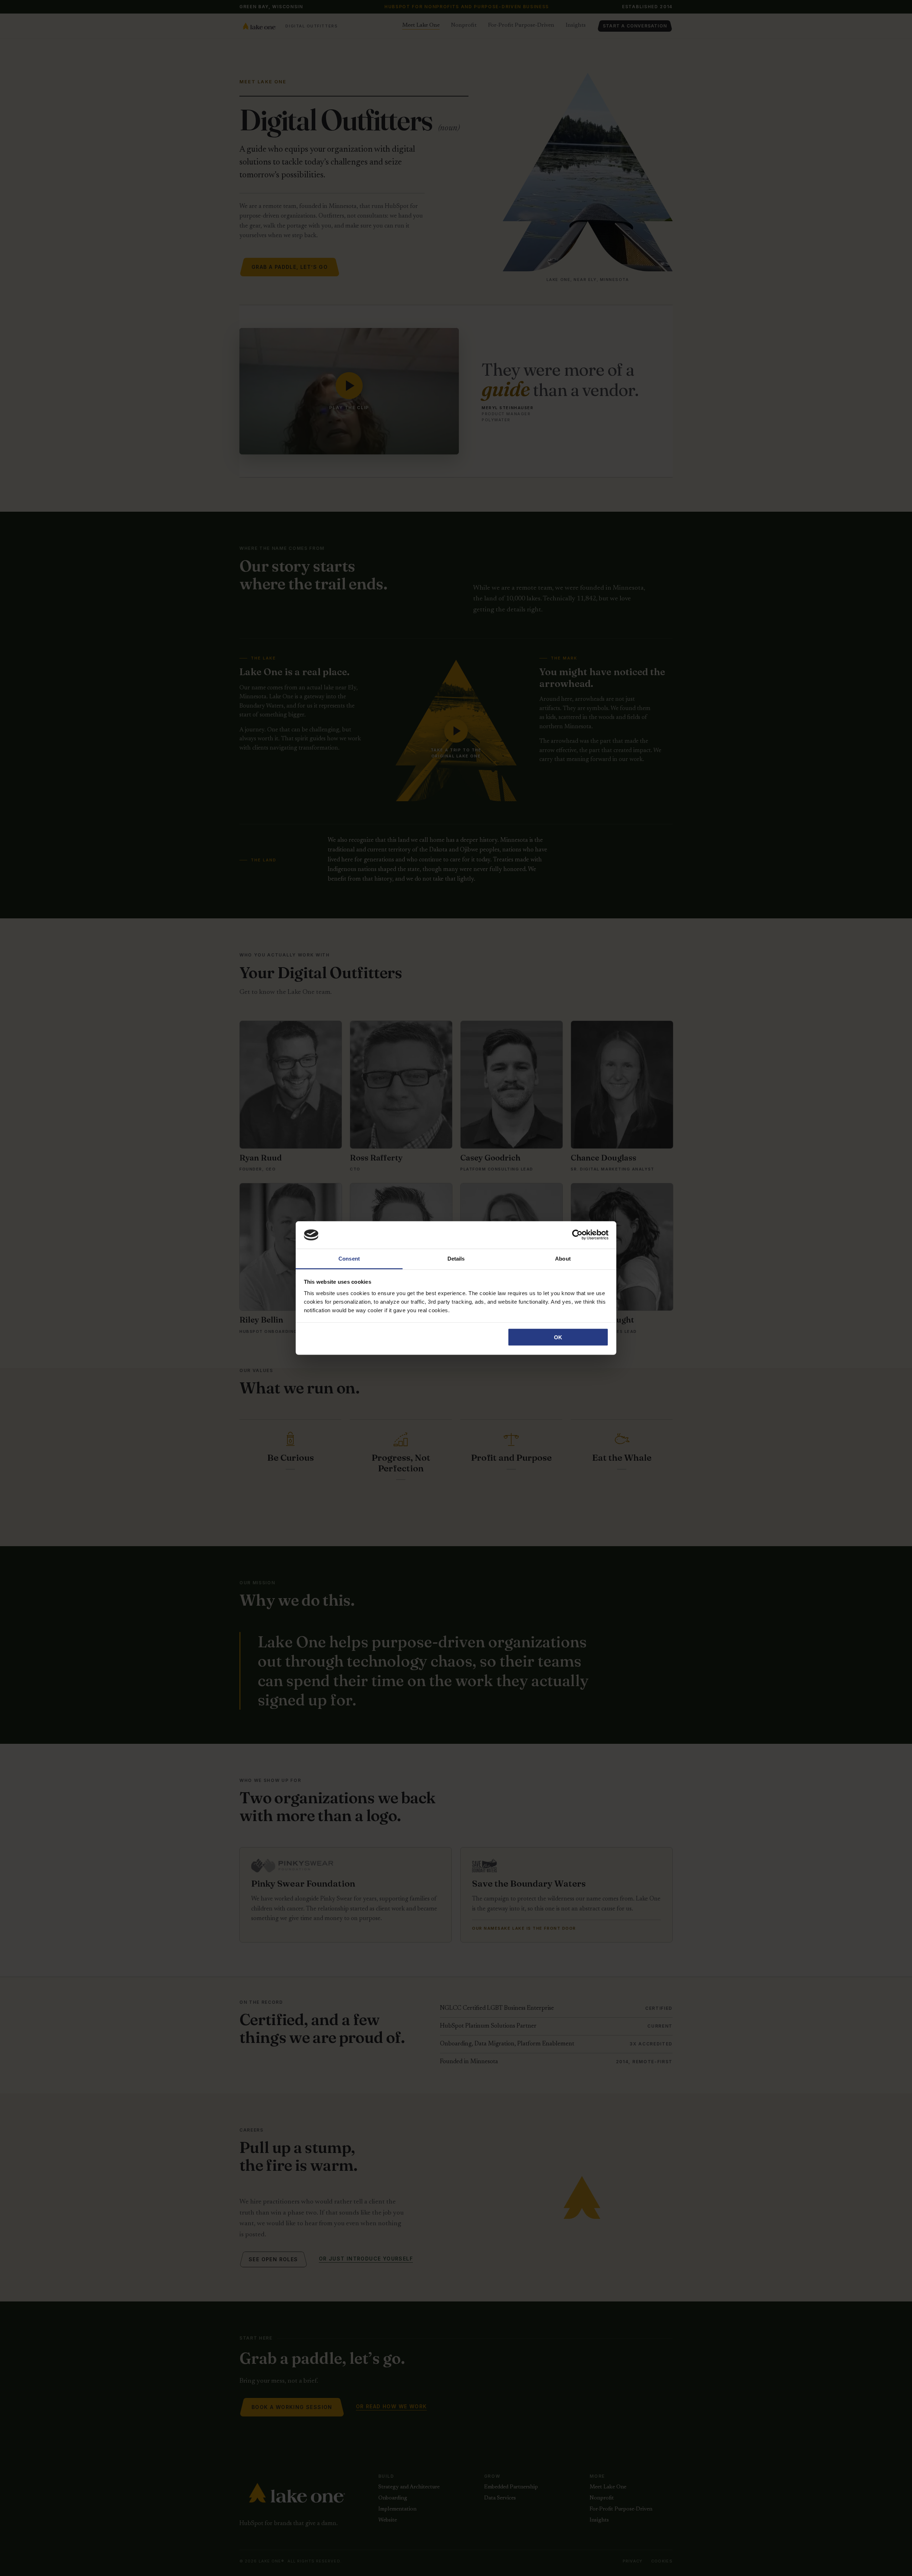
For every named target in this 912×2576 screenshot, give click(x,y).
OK (558, 1337)
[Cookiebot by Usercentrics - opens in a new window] (577, 1235)
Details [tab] (456, 1258)
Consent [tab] (349, 1258)
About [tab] (563, 1258)
